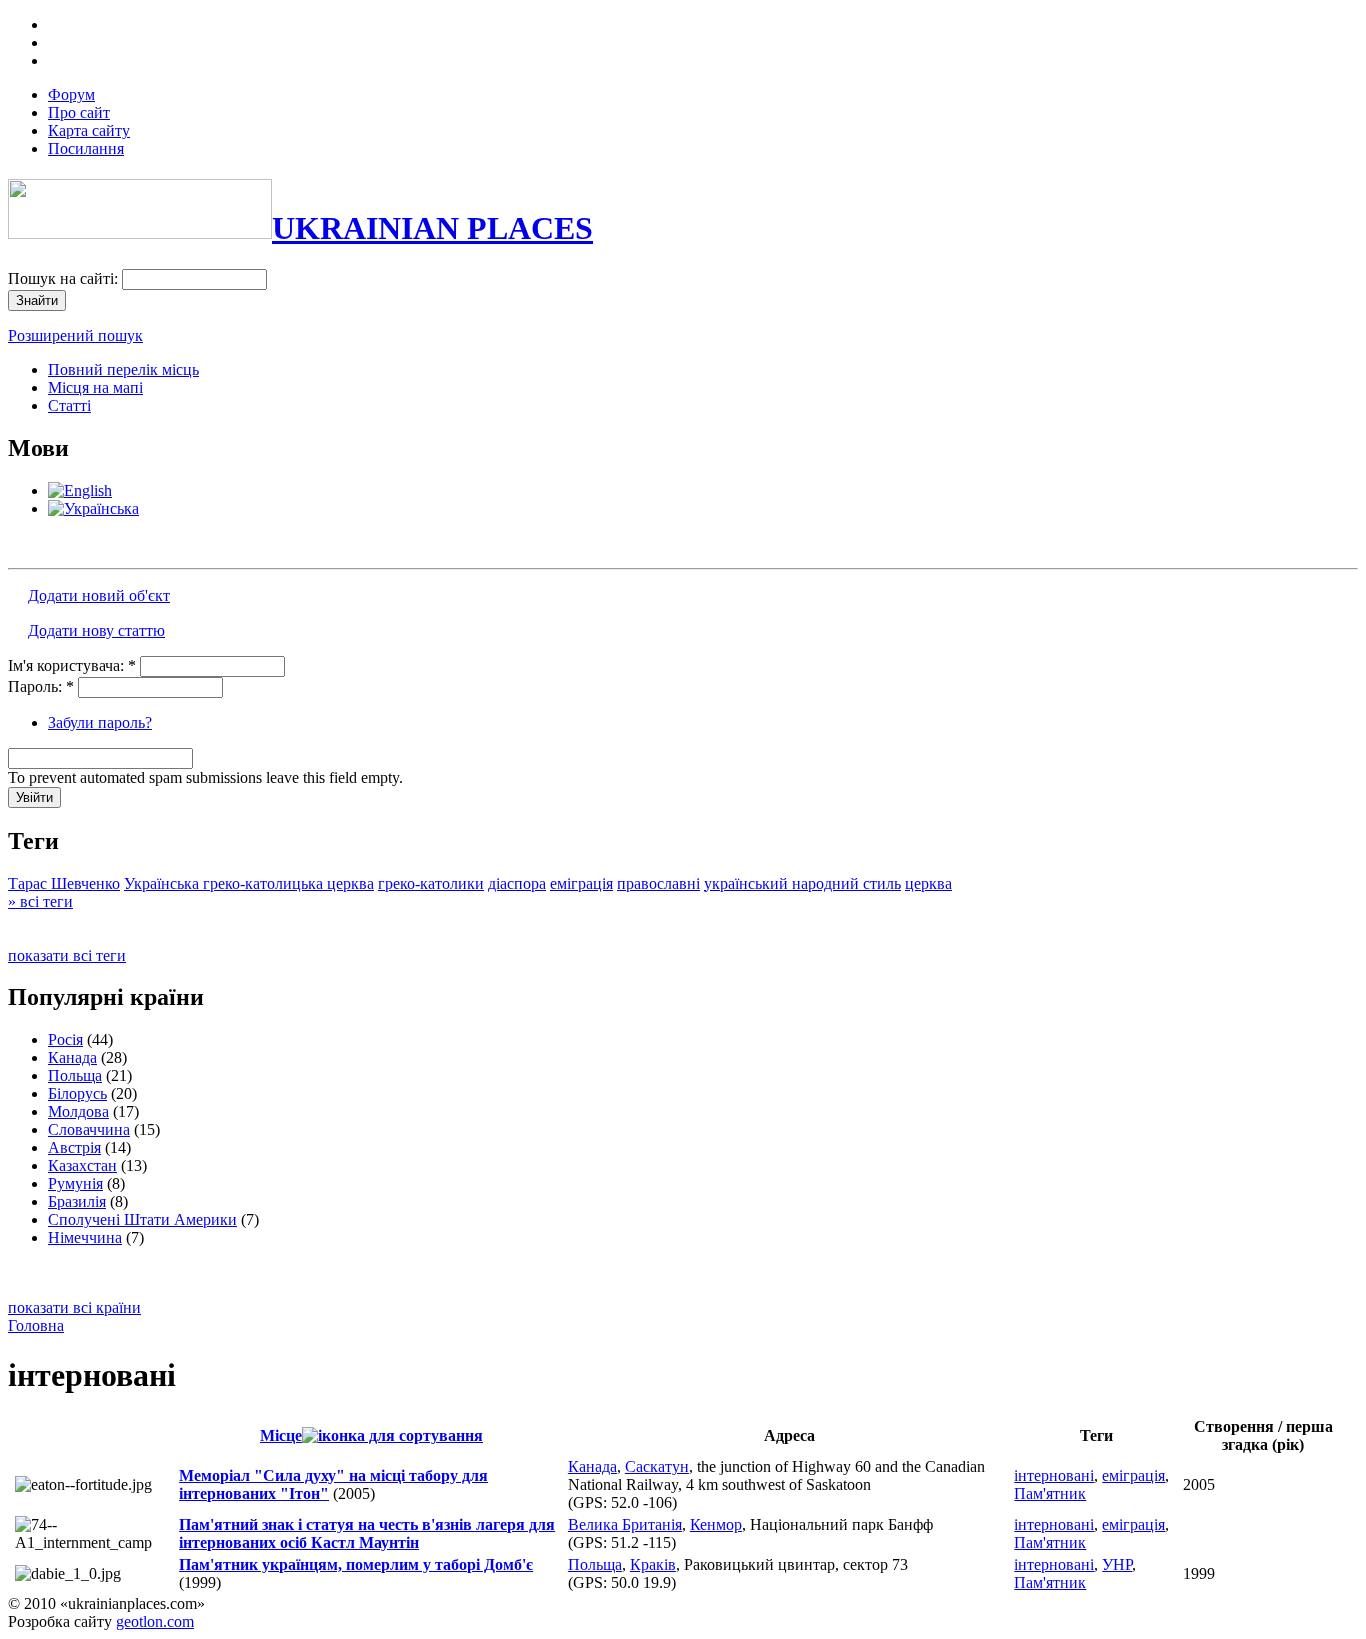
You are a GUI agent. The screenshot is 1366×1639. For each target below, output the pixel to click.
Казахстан (82, 1165)
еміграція (581, 883)
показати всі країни (74, 1307)
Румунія (75, 1183)
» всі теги (40, 901)
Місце (281, 1435)
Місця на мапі (95, 387)
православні (658, 883)
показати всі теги (67, 955)
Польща (75, 1075)
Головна (36, 1325)
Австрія (74, 1147)
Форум (71, 94)
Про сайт (79, 112)
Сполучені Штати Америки (142, 1219)
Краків (653, 1564)
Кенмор (716, 1524)
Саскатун (657, 1466)
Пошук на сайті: (65, 278)
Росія (65, 1039)
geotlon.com (155, 1621)
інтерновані (1054, 1475)
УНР (1117, 1564)
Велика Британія (625, 1524)
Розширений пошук (75, 335)
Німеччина (85, 1237)
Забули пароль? (100, 722)
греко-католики (431, 883)
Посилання (86, 148)
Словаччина (89, 1129)
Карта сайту (89, 130)
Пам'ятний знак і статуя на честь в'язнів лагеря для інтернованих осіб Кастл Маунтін (367, 1533)
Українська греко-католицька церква (249, 883)
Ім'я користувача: (72, 665)
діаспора (517, 883)
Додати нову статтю (96, 630)
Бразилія (77, 1201)
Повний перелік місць (123, 369)
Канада (72, 1057)
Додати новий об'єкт (99, 595)
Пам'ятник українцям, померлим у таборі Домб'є (356, 1564)
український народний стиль (802, 883)
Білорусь (77, 1093)
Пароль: (41, 686)
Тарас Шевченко (64, 883)
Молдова (78, 1111)
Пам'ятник (1050, 1493)
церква (928, 883)
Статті (69, 405)
